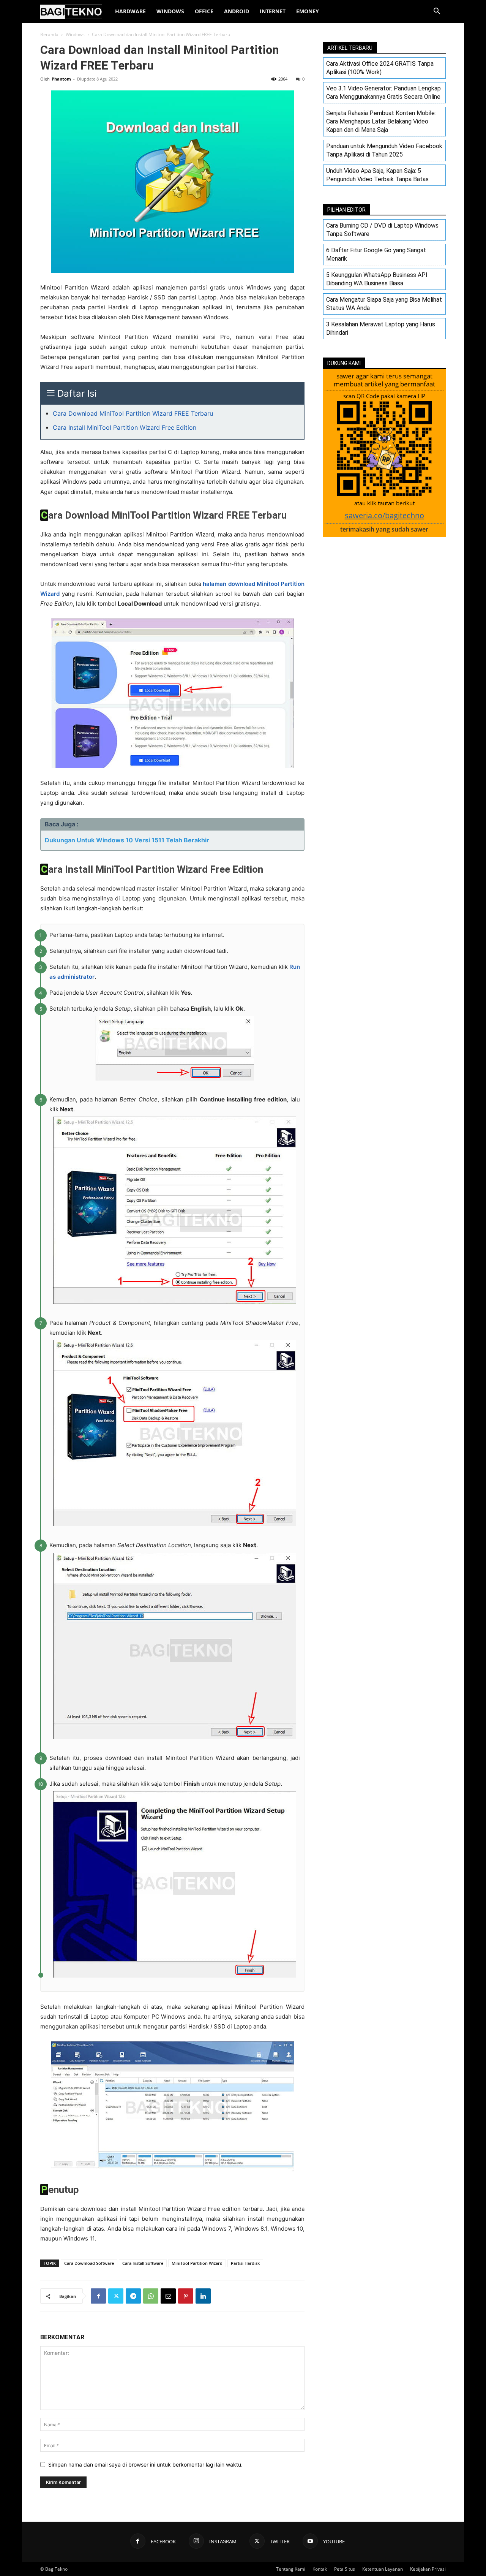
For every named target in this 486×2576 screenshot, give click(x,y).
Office (204, 11)
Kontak (320, 2569)
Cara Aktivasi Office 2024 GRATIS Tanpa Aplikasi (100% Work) (380, 68)
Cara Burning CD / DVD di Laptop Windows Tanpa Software (382, 230)
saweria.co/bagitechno (384, 515)
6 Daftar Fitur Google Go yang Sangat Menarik (376, 254)
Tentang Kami (291, 2569)
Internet (273, 11)
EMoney (308, 11)
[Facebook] (98, 2296)
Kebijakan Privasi (428, 2569)
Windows (170, 11)
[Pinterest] (186, 2296)
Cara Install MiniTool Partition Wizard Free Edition (125, 427)
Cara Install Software (143, 2263)
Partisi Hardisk (245, 2263)
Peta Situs (345, 2569)
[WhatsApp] (151, 2296)
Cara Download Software (89, 2263)
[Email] (168, 2296)
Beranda (49, 34)
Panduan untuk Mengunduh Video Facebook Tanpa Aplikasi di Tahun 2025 (384, 150)
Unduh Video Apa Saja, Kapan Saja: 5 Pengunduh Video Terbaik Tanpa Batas (377, 175)
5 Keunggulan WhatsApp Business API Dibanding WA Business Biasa (377, 279)
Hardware (130, 11)
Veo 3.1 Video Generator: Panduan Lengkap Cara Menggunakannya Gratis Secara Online (383, 93)
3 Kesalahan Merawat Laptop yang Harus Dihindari (381, 328)
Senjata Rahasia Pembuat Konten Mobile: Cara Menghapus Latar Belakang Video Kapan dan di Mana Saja (381, 121)
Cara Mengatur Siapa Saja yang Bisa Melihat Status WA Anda (384, 304)
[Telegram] (133, 2296)
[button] (437, 12)
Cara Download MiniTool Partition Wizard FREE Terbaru (133, 413)
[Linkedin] (203, 2296)
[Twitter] (116, 2296)
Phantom (61, 79)
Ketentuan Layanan (383, 2569)
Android (237, 11)
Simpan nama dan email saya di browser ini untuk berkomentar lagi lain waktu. (145, 2464)
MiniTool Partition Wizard (197, 2263)
